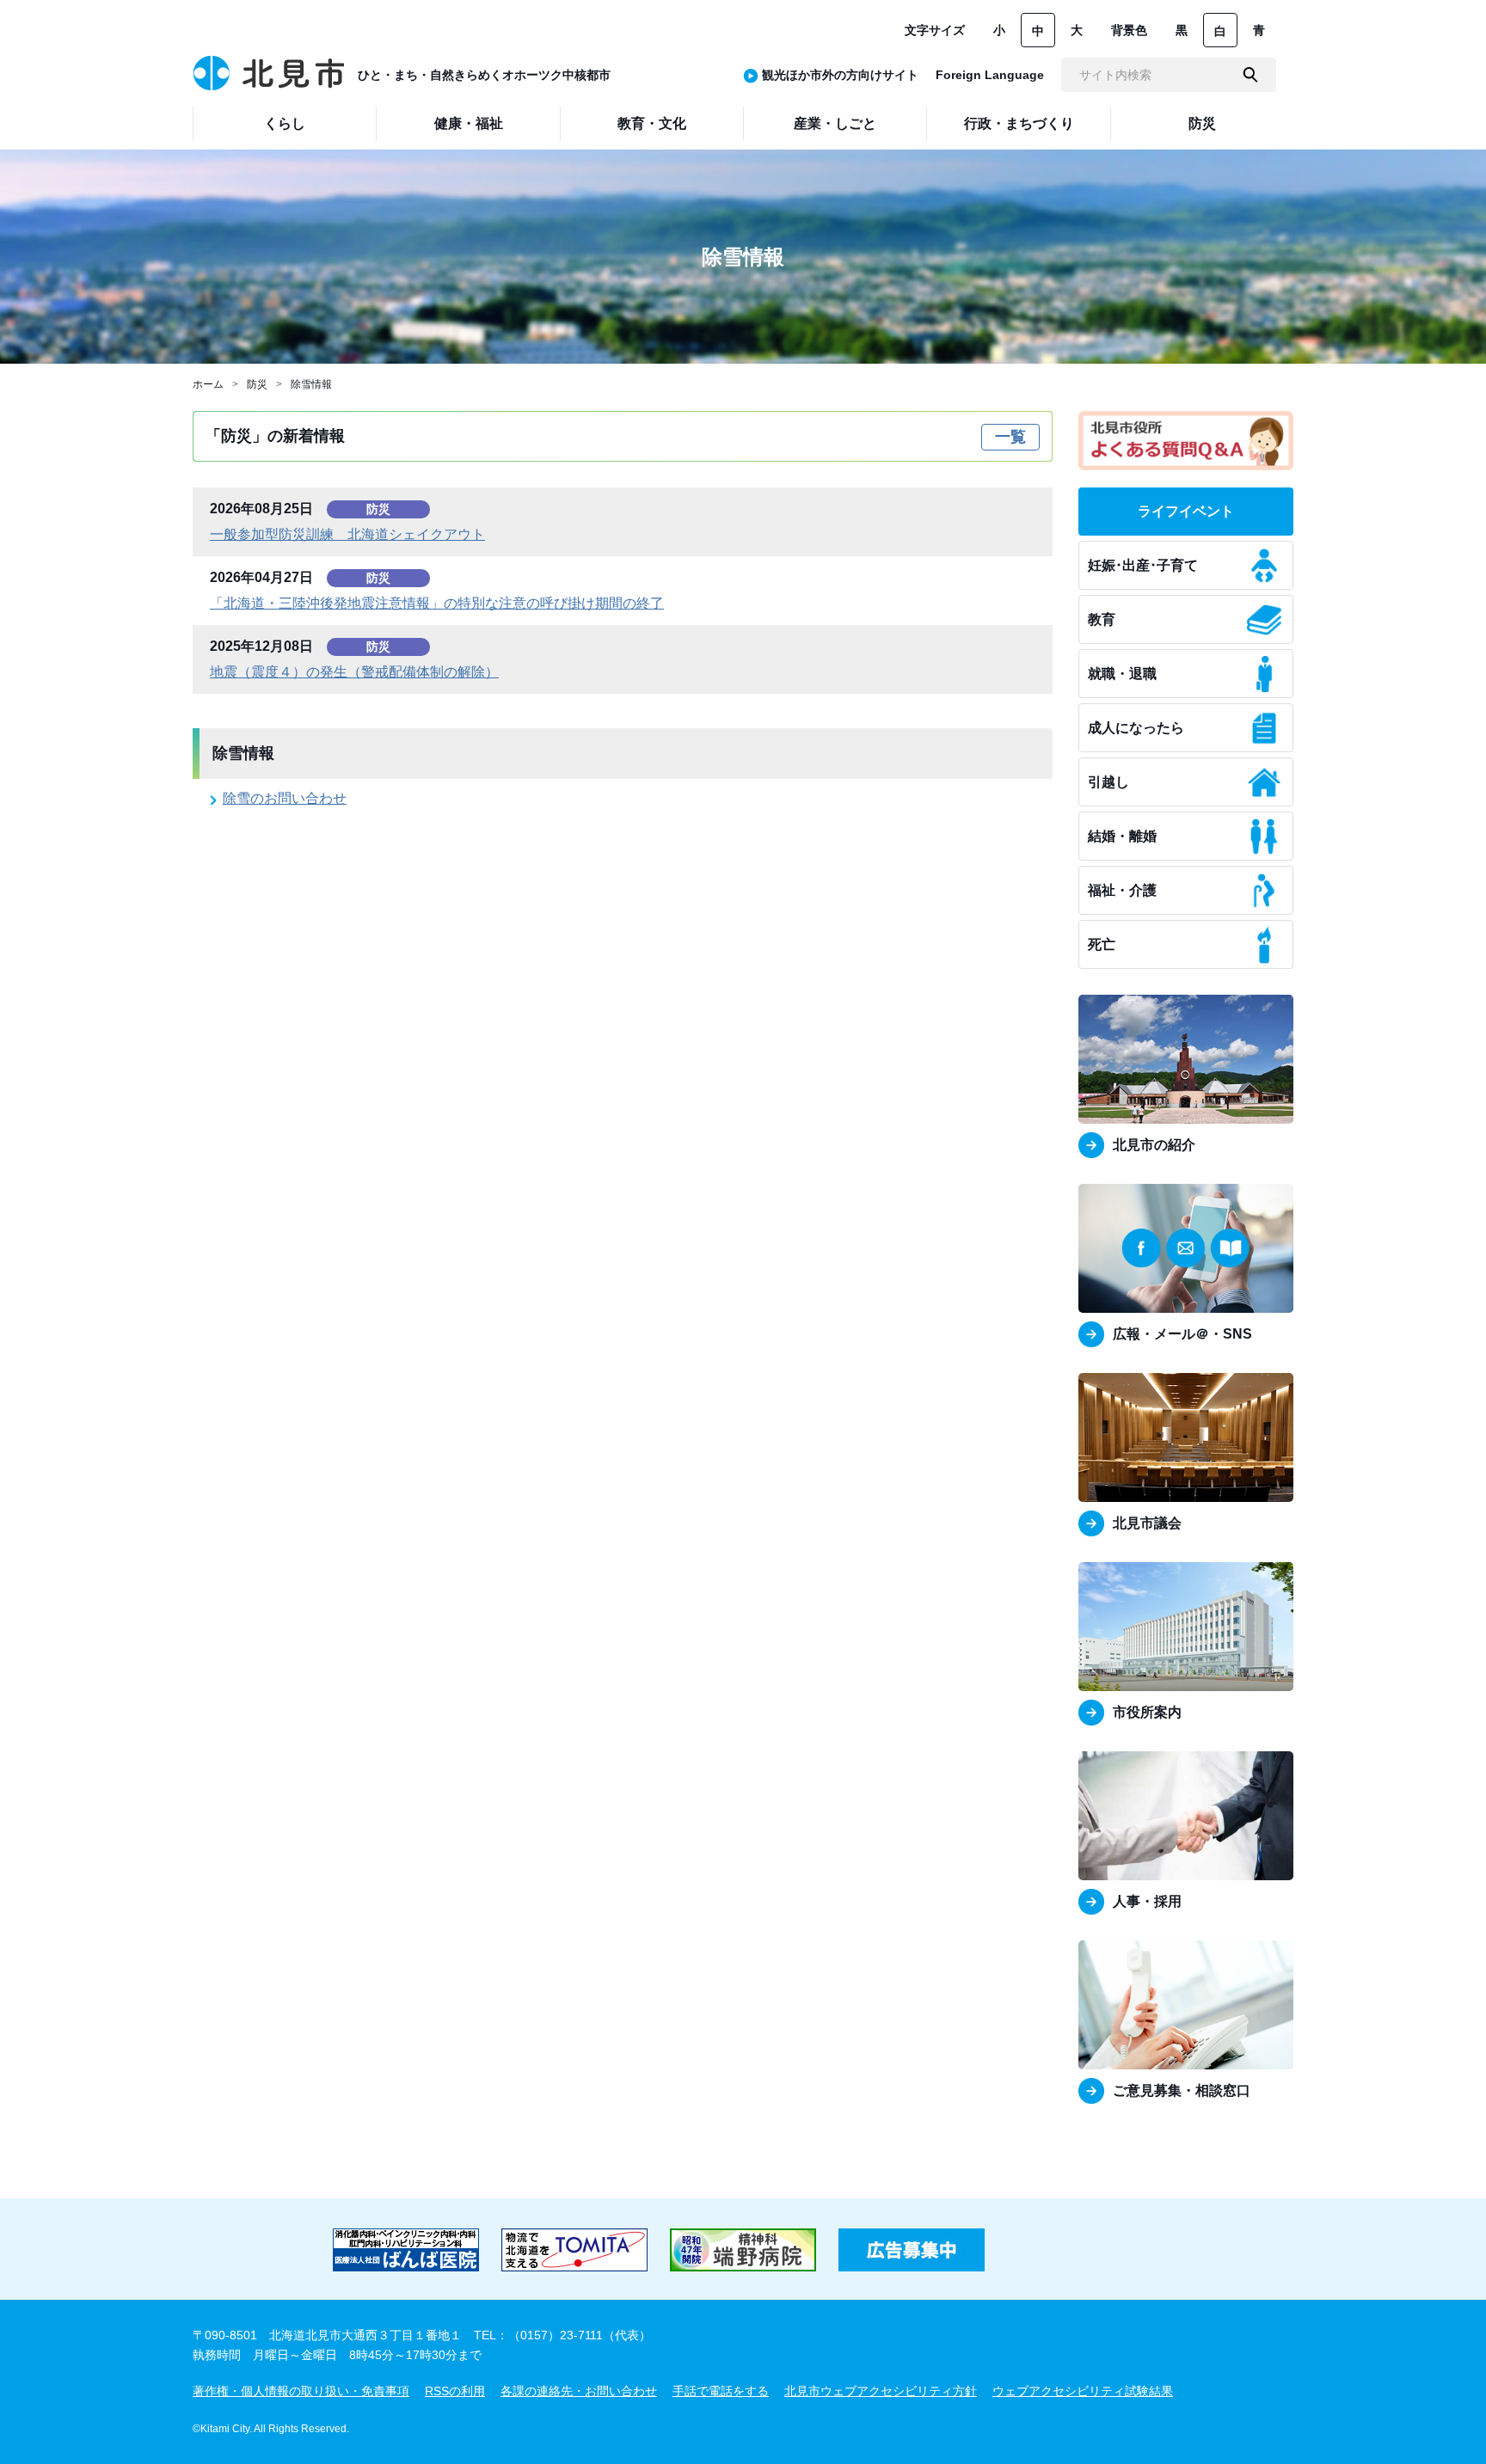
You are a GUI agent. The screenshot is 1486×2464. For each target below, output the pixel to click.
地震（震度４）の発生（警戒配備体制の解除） (354, 672)
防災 (257, 384)
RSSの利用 (455, 2391)
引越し (1108, 782)
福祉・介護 (1122, 890)
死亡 (1102, 944)
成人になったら (1136, 728)
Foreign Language (990, 75)
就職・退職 (1122, 674)
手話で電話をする (721, 2391)
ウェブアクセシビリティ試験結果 (1083, 2391)
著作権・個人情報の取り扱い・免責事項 (301, 2391)
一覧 (1010, 437)
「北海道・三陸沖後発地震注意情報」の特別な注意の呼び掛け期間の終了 (437, 603)
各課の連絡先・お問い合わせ (579, 2391)
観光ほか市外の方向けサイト (840, 75)
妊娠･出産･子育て (1143, 565)
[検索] (1250, 75)
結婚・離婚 (1122, 836)
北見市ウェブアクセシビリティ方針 (881, 2391)
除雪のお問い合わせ (285, 798)
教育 (1102, 619)
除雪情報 (311, 384)
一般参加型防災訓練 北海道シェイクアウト (347, 534)
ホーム (208, 384)
